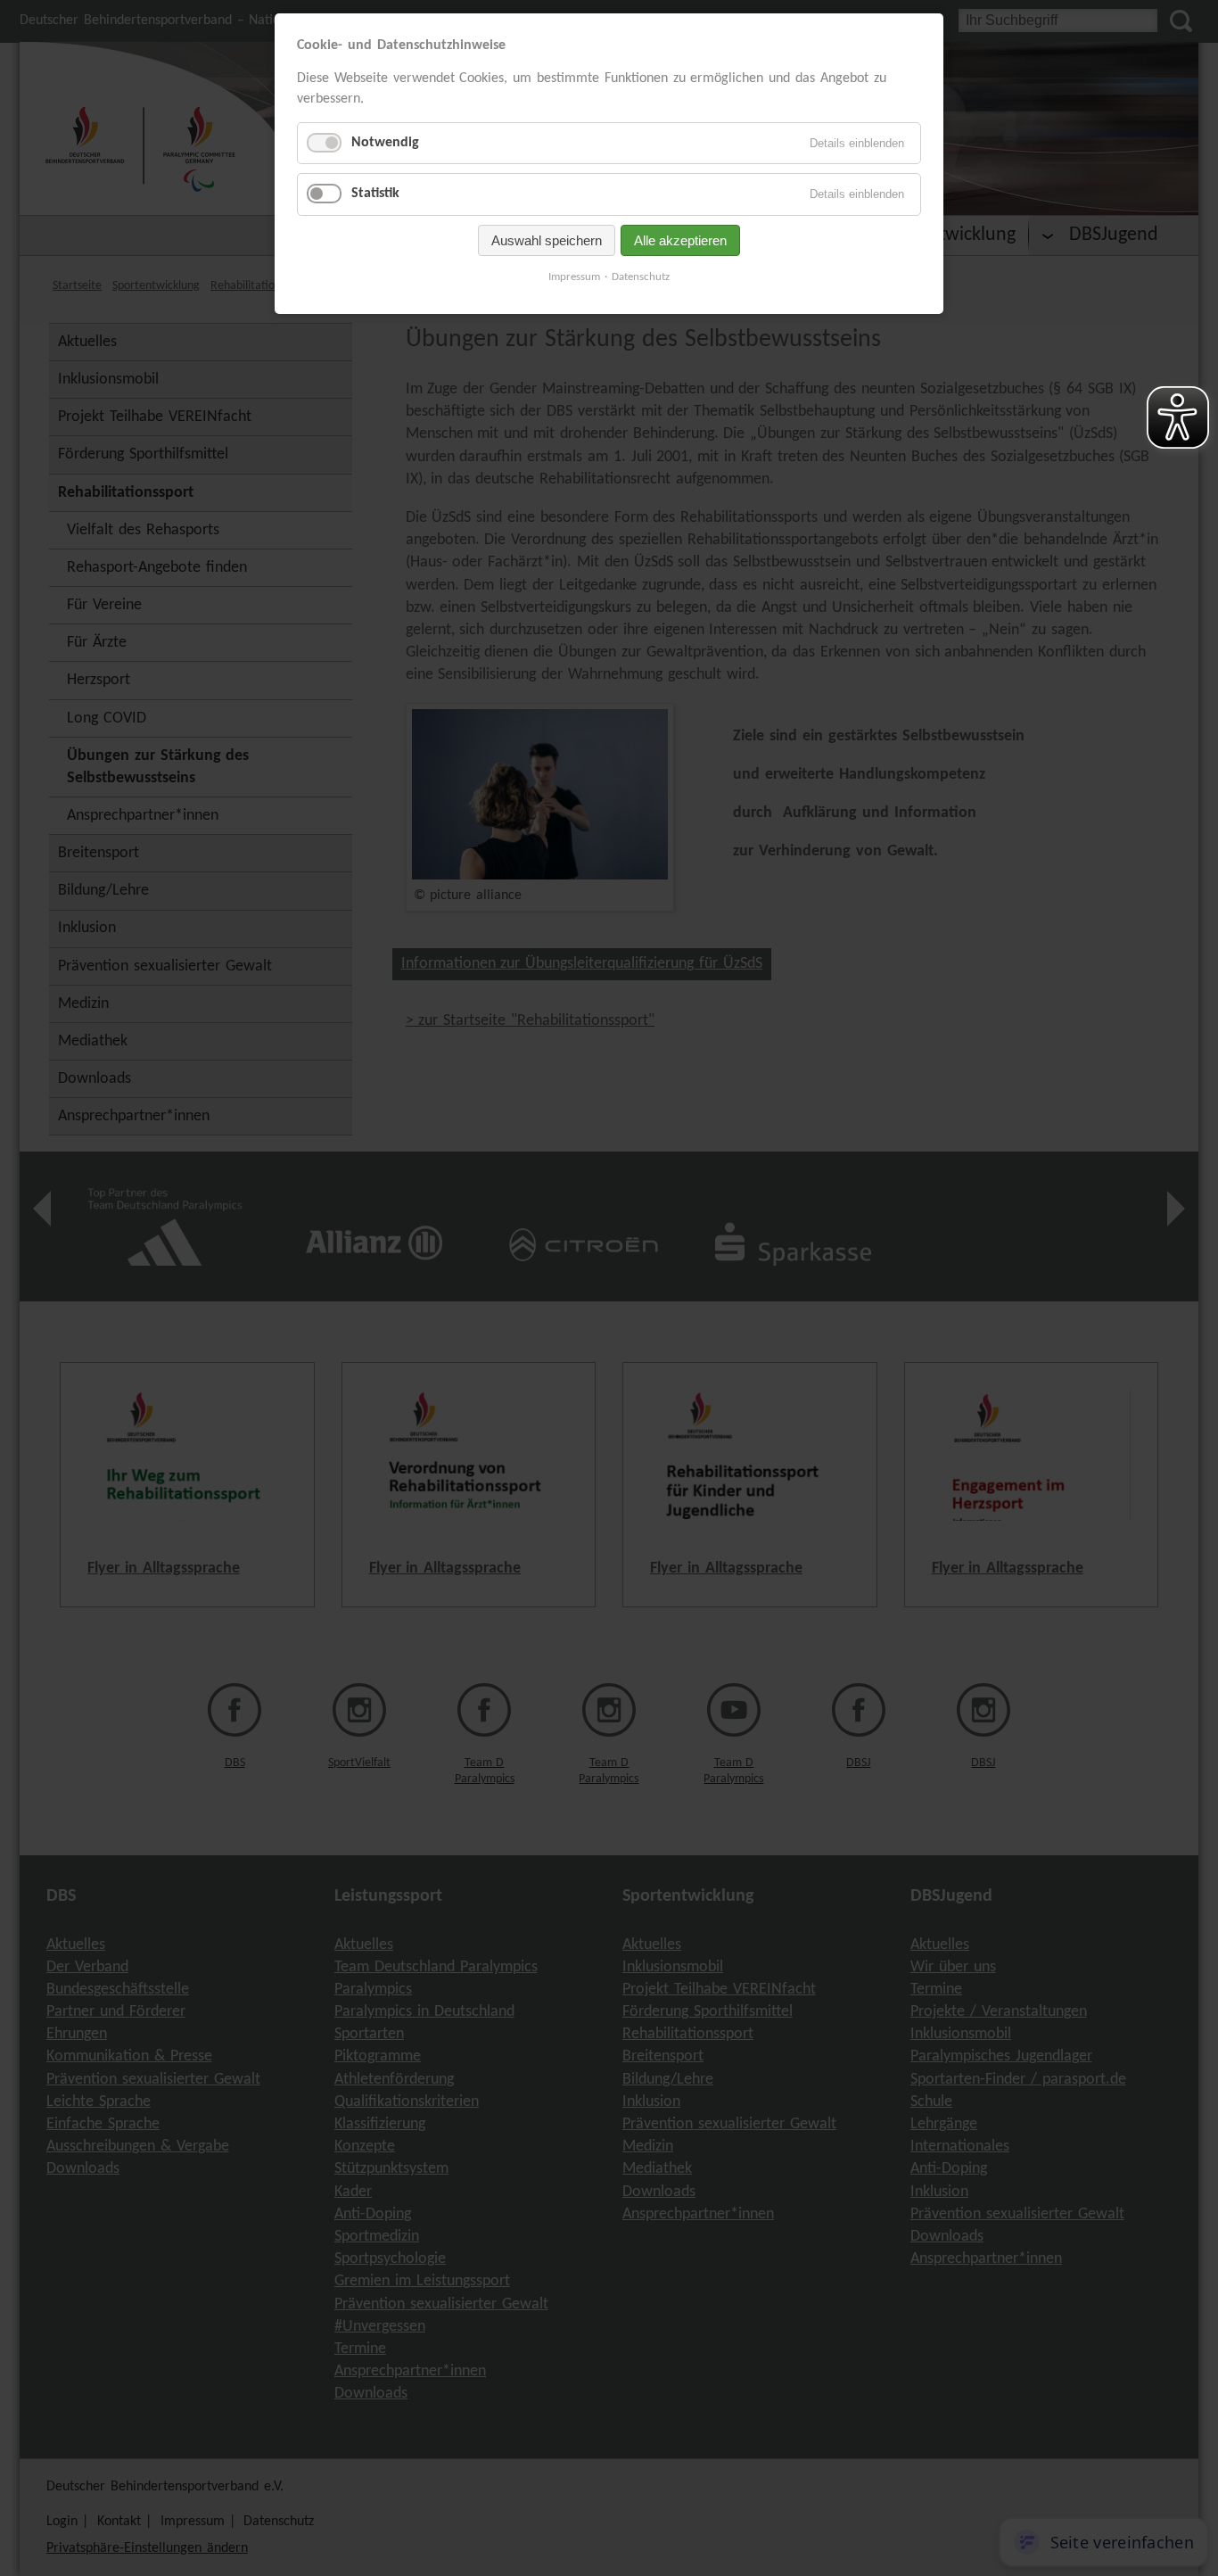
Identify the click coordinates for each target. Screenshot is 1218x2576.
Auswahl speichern (547, 240)
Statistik (375, 194)
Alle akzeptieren (680, 240)
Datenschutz (641, 277)
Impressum (574, 277)
